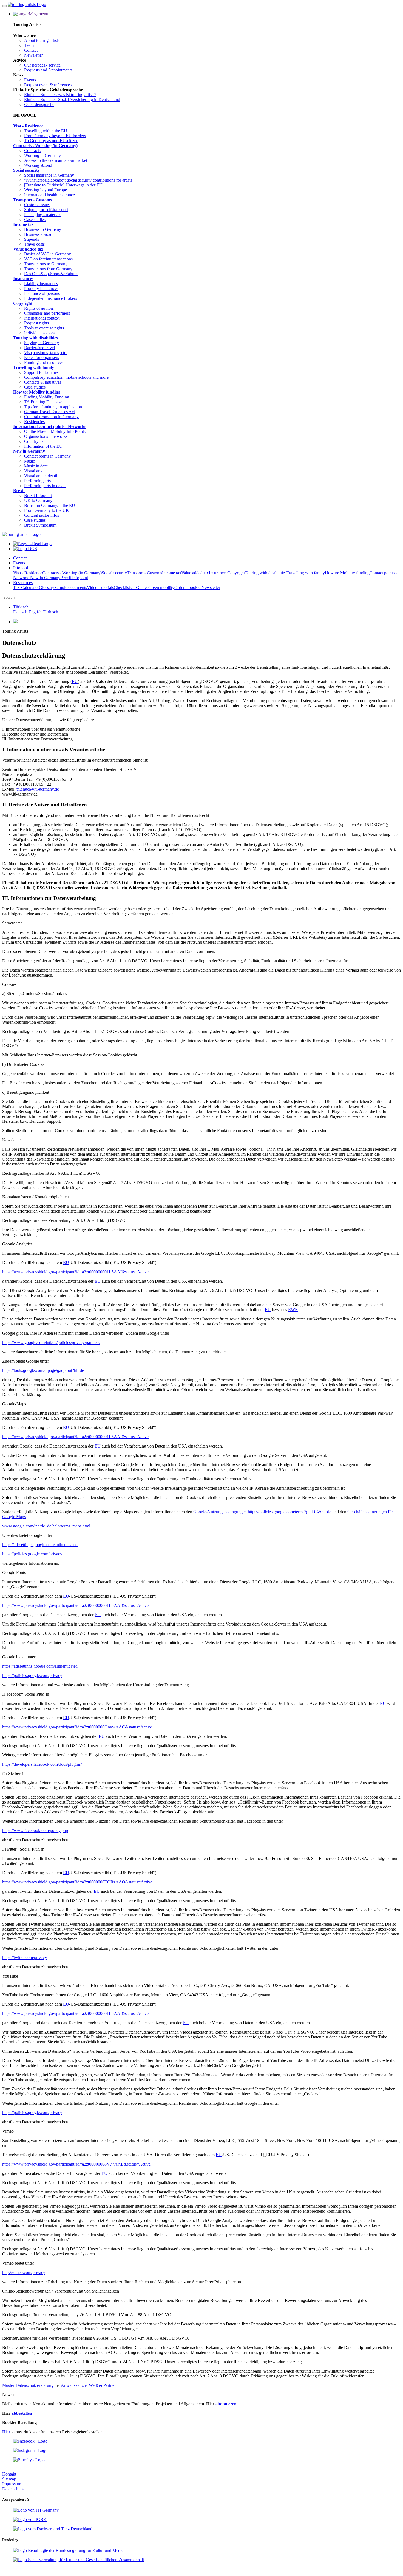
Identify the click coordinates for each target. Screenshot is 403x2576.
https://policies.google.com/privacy (32, 1554)
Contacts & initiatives (43, 382)
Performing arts (37, 481)
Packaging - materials (43, 215)
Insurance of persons (42, 293)
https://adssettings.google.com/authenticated (40, 1545)
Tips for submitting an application (53, 407)
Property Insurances (41, 288)
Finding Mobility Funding (47, 397)
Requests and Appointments (48, 70)
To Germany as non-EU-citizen (51, 141)
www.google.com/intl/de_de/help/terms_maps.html (46, 1526)
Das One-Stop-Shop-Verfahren (51, 274)
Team (29, 45)
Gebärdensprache (39, 104)
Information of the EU (43, 446)
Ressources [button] (23, 583)
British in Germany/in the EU (50, 505)
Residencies (34, 422)
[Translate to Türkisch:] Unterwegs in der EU (63, 185)
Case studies (35, 219)
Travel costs (34, 244)
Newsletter (33, 55)
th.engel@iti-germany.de (38, 789)
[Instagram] (30, 2450)
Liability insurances (41, 284)
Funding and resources (44, 362)
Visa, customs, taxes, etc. (46, 353)
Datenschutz (13, 2489)
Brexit (19, 491)
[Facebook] (30, 2441)
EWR (293, 1310)
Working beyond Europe (46, 190)
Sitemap (9, 2479)
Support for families (41, 372)
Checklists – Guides (131, 588)
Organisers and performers (47, 313)
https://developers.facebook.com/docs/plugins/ (42, 1764)
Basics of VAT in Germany (48, 254)
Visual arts (33, 471)
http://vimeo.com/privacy (24, 2272)
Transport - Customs (32, 200)
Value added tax (28, 249)
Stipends (32, 239)
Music (29, 461)
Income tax (23, 224)
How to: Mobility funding (37, 392)
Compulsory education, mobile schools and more (66, 377)
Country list (34, 441)
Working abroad (38, 165)
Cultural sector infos (42, 515)
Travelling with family (34, 367)
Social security (26, 170)
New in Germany (29, 451)
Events (30, 80)
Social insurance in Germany (49, 175)
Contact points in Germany (47, 456)
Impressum (12, 2484)
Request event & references (48, 85)
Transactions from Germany (48, 269)
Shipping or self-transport (46, 210)
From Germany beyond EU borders (55, 136)
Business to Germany (43, 229)
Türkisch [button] (21, 607)
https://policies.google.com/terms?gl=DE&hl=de (290, 1512)
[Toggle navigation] (4, 6)
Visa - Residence (28, 126)
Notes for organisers (42, 357)
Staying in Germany (42, 343)
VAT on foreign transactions (48, 259)
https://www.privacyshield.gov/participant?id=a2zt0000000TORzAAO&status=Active (77, 1882)
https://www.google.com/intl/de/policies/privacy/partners (51, 1342)
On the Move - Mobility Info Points (55, 431)
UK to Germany (38, 500)
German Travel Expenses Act (49, 412)
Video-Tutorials (100, 588)
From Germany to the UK (47, 510)
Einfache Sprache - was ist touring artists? (60, 95)
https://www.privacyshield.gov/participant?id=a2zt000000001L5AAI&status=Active (75, 1272)
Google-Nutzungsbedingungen (220, 1512)
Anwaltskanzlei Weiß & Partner (88, 2385)
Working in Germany (42, 155)
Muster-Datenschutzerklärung (28, 2385)
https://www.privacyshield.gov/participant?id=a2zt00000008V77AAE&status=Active (76, 2164)
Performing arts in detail (45, 486)
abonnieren (226, 2404)
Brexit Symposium (40, 525)
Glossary (47, 588)
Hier (6, 2432)
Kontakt (9, 2474)
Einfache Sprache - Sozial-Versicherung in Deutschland (72, 100)
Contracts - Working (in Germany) (45, 146)
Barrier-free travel (39, 348)
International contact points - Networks (50, 427)
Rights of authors (39, 308)
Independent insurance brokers (51, 298)
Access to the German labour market (56, 160)
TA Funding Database (43, 402)
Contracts (32, 150)
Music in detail (37, 466)
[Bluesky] (29, 2460)
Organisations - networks (46, 436)
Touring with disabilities (36, 338)
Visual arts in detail (41, 476)
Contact (31, 50)
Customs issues (37, 205)
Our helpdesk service (42, 65)
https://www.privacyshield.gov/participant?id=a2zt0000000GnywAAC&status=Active (77, 1727)
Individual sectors (39, 333)
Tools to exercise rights (44, 328)
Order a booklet (188, 588)
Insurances (23, 279)
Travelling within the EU (46, 131)
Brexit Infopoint (38, 496)
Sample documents (71, 588)
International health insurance (49, 195)
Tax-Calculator (26, 588)
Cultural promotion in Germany (51, 417)
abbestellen (22, 2413)
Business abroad (38, 234)
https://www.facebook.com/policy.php (35, 1830)
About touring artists (42, 40)
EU (75, 681)
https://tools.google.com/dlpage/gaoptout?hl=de (43, 1370)
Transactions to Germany (46, 264)
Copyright (23, 303)
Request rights (36, 323)
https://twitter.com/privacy (25, 1958)
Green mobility (161, 588)
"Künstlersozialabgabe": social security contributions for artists (78, 180)
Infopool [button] (21, 568)
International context (42, 318)
